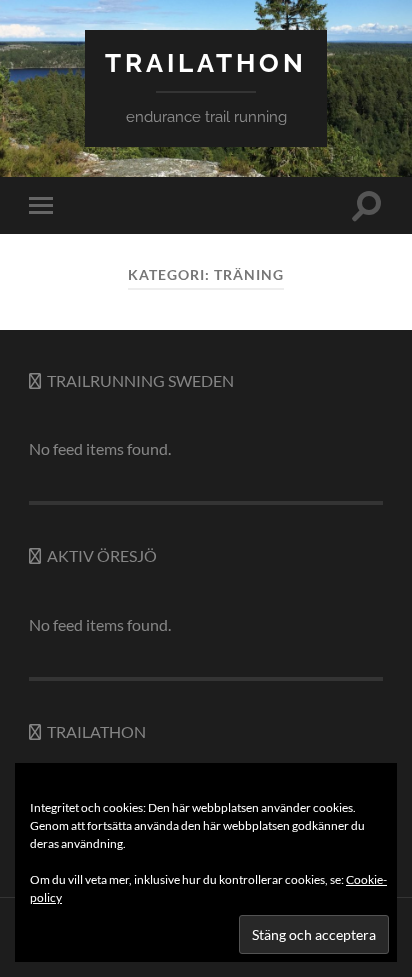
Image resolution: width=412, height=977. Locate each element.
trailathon (206, 62)
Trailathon (96, 731)
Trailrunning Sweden (140, 380)
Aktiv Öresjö (102, 555)
